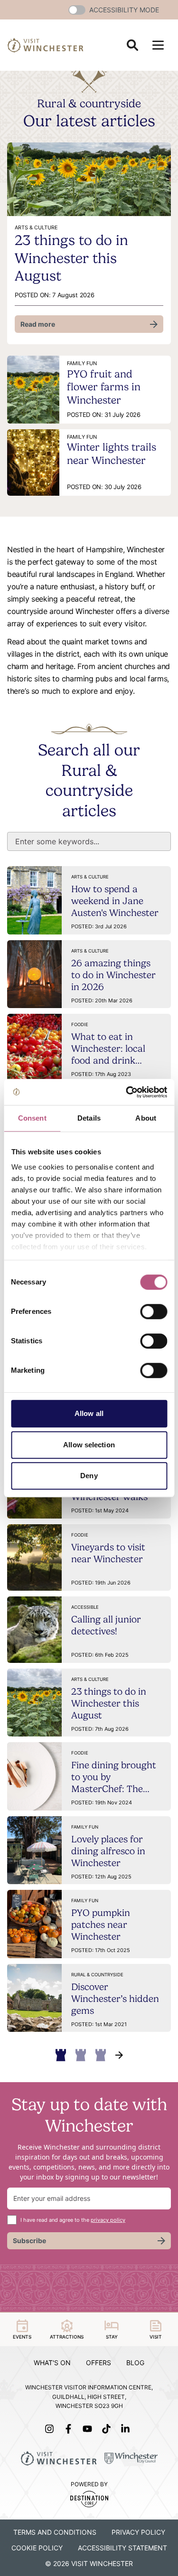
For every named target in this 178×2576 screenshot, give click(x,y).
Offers (98, 2363)
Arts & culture (90, 877)
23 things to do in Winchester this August (71, 258)
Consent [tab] (32, 1118)
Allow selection (89, 1445)
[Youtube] (89, 2429)
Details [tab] (89, 1118)
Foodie (80, 1024)
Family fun (85, 1827)
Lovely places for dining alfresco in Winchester (108, 1851)
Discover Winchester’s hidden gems (115, 1999)
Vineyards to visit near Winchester (108, 1553)
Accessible (85, 1607)
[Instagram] (51, 2429)
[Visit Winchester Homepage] (46, 45)
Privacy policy (138, 2532)
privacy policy (108, 2220)
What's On (52, 2363)
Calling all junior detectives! (106, 1625)
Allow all (89, 1413)
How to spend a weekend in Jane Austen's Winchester (115, 901)
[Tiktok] (108, 2429)
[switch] (154, 1312)
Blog (135, 2363)
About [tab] (146, 1118)
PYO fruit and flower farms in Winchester (104, 387)
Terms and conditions (55, 2532)
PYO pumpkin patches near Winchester (101, 1925)
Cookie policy (37, 2548)
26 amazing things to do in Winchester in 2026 (113, 975)
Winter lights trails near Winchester (112, 453)
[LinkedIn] (127, 2429)
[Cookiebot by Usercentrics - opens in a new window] (127, 1092)
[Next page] (119, 2055)
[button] (77, 10)
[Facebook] (70, 2429)
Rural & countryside (97, 1975)
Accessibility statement (122, 2548)
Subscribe (29, 2241)
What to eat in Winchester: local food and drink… (108, 1048)
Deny (89, 1476)
